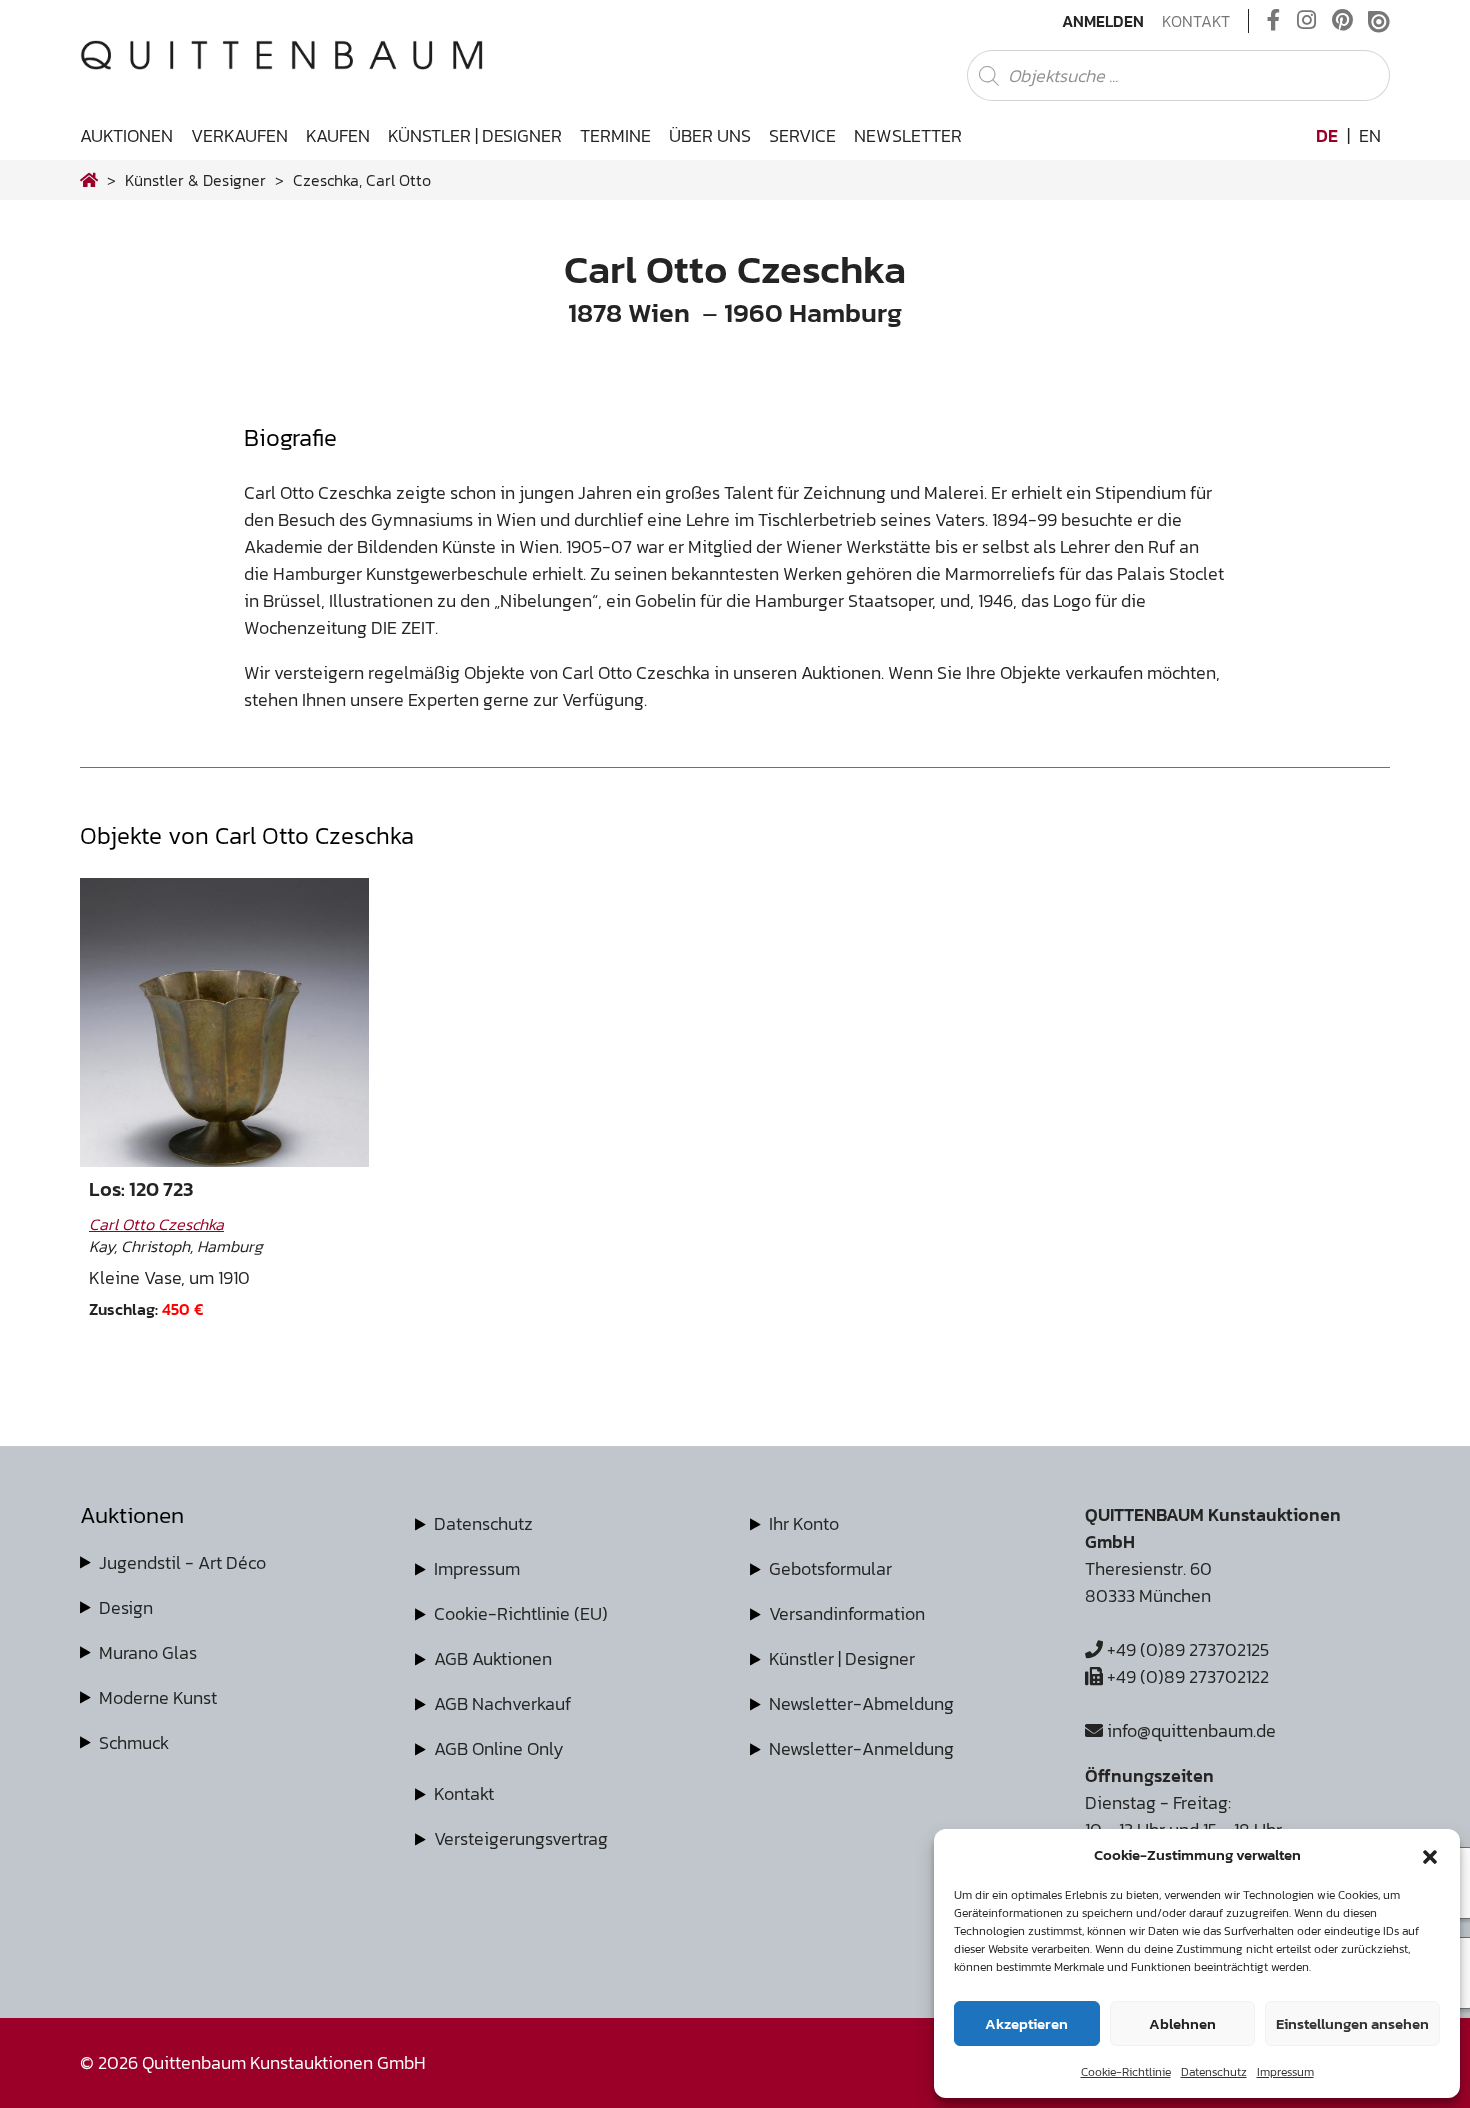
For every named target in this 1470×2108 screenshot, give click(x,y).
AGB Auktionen (493, 1658)
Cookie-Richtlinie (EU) (521, 1613)
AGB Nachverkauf (502, 1703)
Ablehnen (1182, 2023)
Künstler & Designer (195, 180)
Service (802, 135)
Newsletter (908, 135)
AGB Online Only (499, 1748)
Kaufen (338, 135)
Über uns (710, 135)
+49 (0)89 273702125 (1186, 1649)
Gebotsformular (830, 1568)
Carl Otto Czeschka (156, 1224)
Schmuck (134, 1742)
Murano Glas (148, 1652)
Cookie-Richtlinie (1126, 2072)
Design (126, 1607)
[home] (89, 180)
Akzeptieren (1026, 2023)
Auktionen (126, 135)
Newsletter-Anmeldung (861, 1748)
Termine (615, 135)
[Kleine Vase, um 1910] (224, 1022)
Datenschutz (1214, 2072)
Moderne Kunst (158, 1697)
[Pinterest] (1342, 21)
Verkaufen (239, 135)
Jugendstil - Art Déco (182, 1562)
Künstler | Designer (475, 135)
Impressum (1285, 2072)
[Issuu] (1379, 21)
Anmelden (1103, 21)
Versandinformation (847, 1613)
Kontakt (1196, 21)
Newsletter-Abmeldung (861, 1703)
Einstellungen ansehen (1352, 2023)
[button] (1430, 1855)
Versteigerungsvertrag (521, 1838)
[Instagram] (1306, 21)
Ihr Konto (804, 1523)
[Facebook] (1274, 21)
